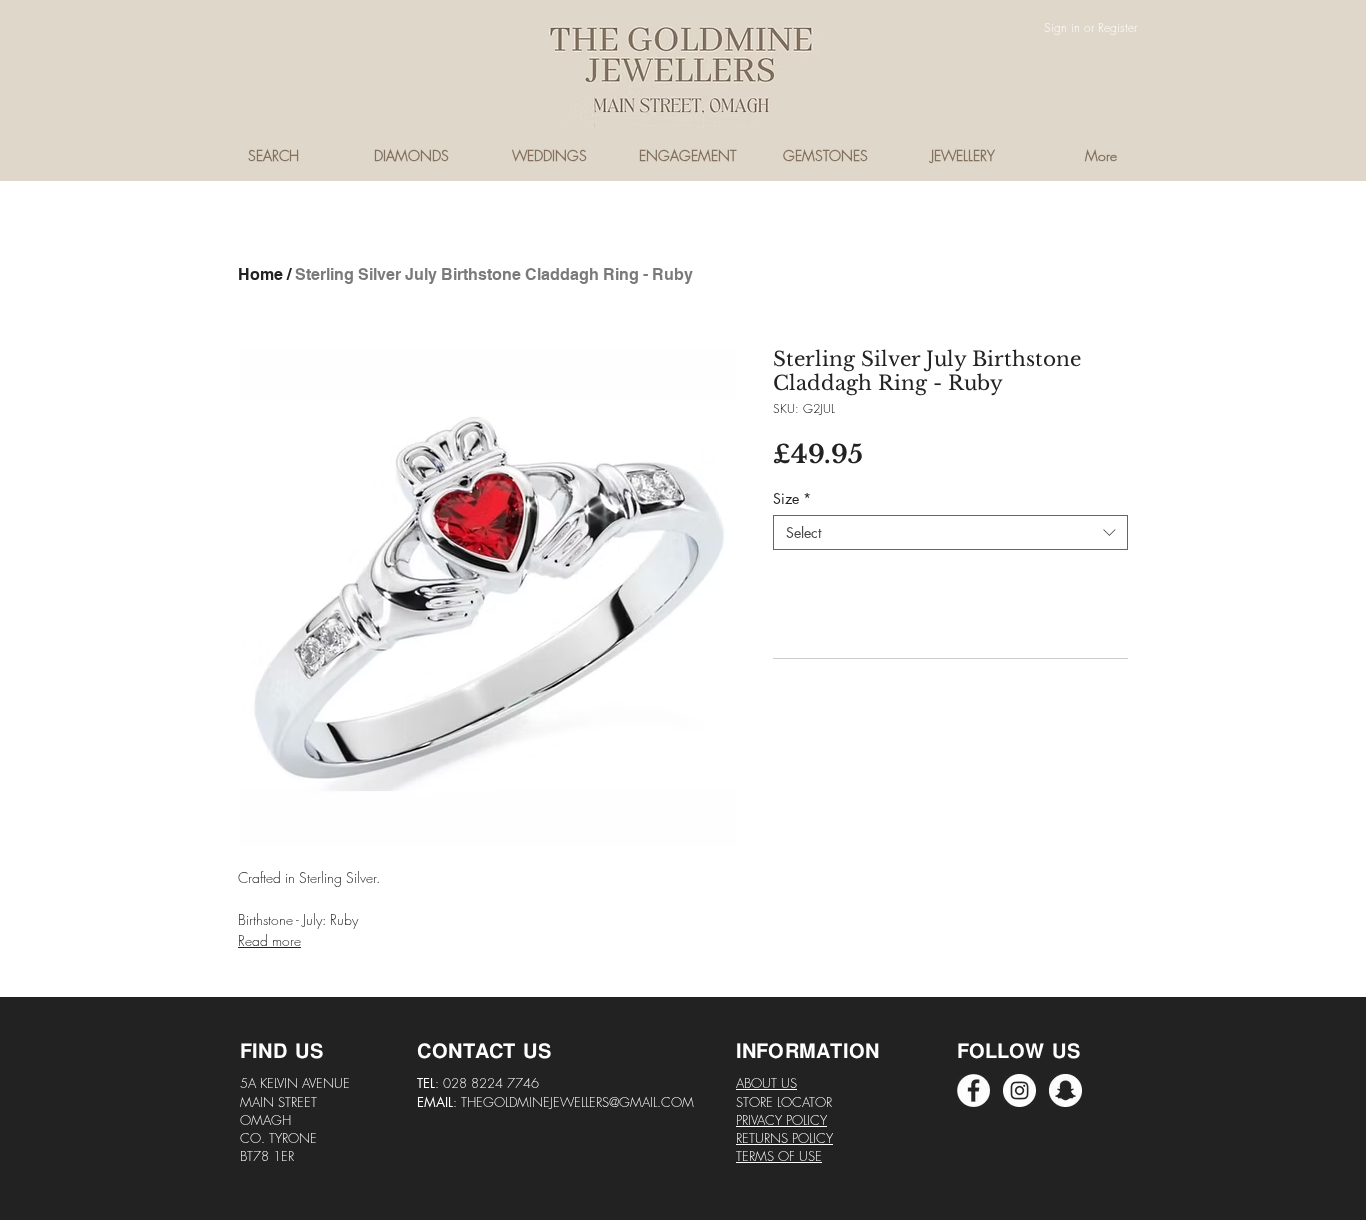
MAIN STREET (278, 1102)
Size (792, 498)
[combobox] (950, 532)
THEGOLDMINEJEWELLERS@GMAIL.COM (577, 1102)
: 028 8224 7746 (487, 1083)
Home (260, 274)
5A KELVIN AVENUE (295, 1083)
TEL (426, 1083)
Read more (269, 940)
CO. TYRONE (278, 1138)
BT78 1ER (267, 1156)
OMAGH (265, 1120)
